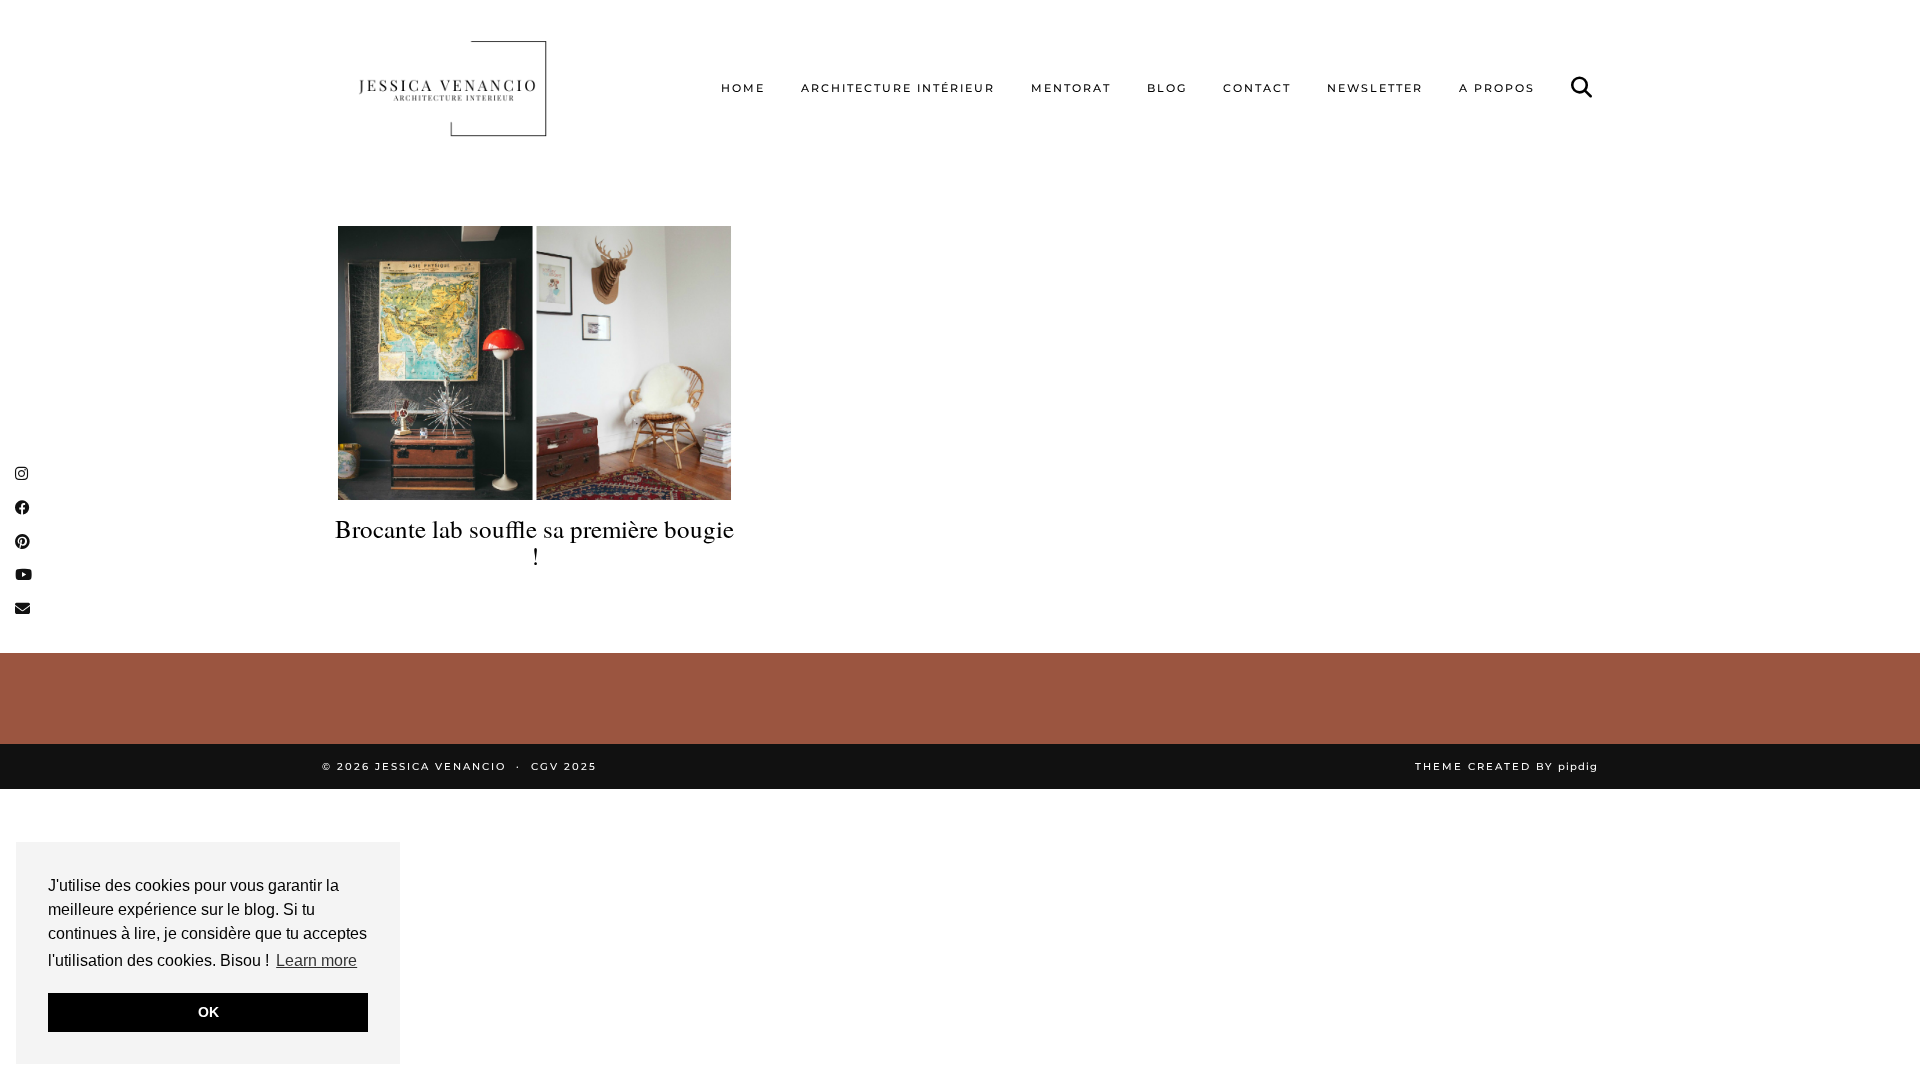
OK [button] (208, 1012)
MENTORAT (1071, 88)
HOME (743, 88)
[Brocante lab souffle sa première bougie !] (534, 362)
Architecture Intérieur (898, 88)
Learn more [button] (316, 960)
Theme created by (1506, 766)
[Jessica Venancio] (477, 88)
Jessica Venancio (440, 766)
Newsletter (1375, 88)
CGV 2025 (564, 766)
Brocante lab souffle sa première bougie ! (534, 542)
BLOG (1167, 88)
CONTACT (1257, 88)
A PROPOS (1497, 88)
